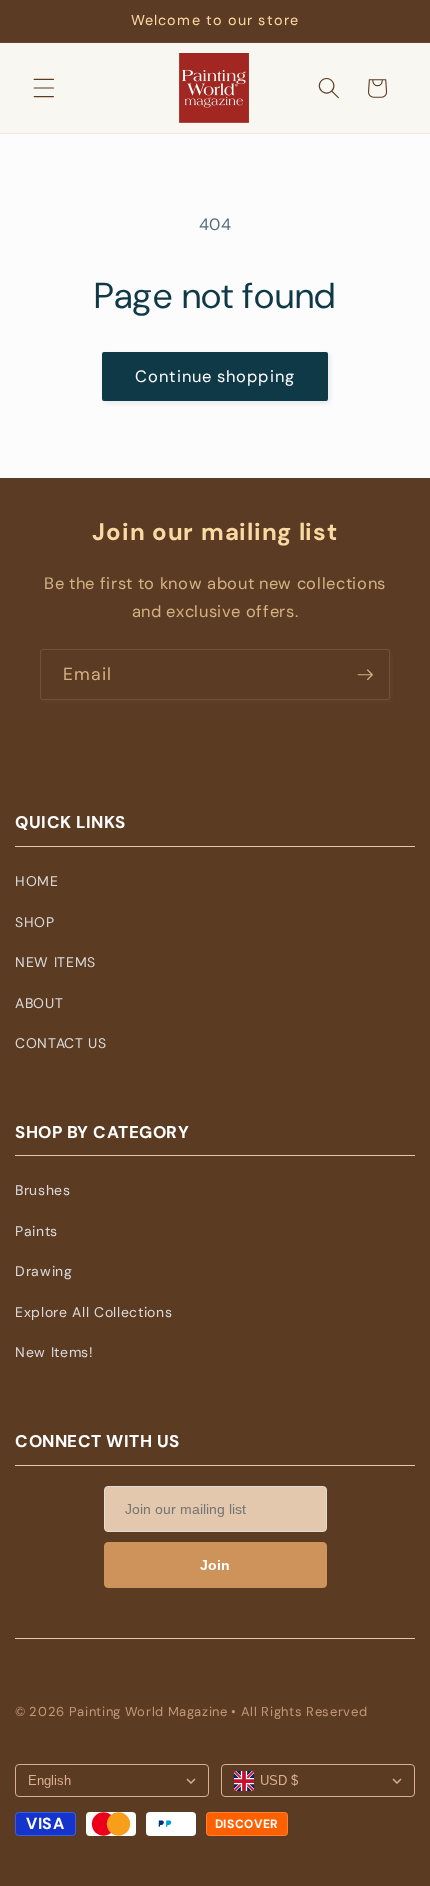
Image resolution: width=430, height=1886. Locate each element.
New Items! (54, 1352)
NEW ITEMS (55, 962)
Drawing (44, 1271)
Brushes (43, 1190)
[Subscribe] (365, 675)
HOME (37, 881)
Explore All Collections (93, 1312)
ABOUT (39, 1003)
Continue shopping (215, 376)
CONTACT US (61, 1043)
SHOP (35, 922)
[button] (44, 88)
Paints (36, 1231)
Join (215, 1565)
